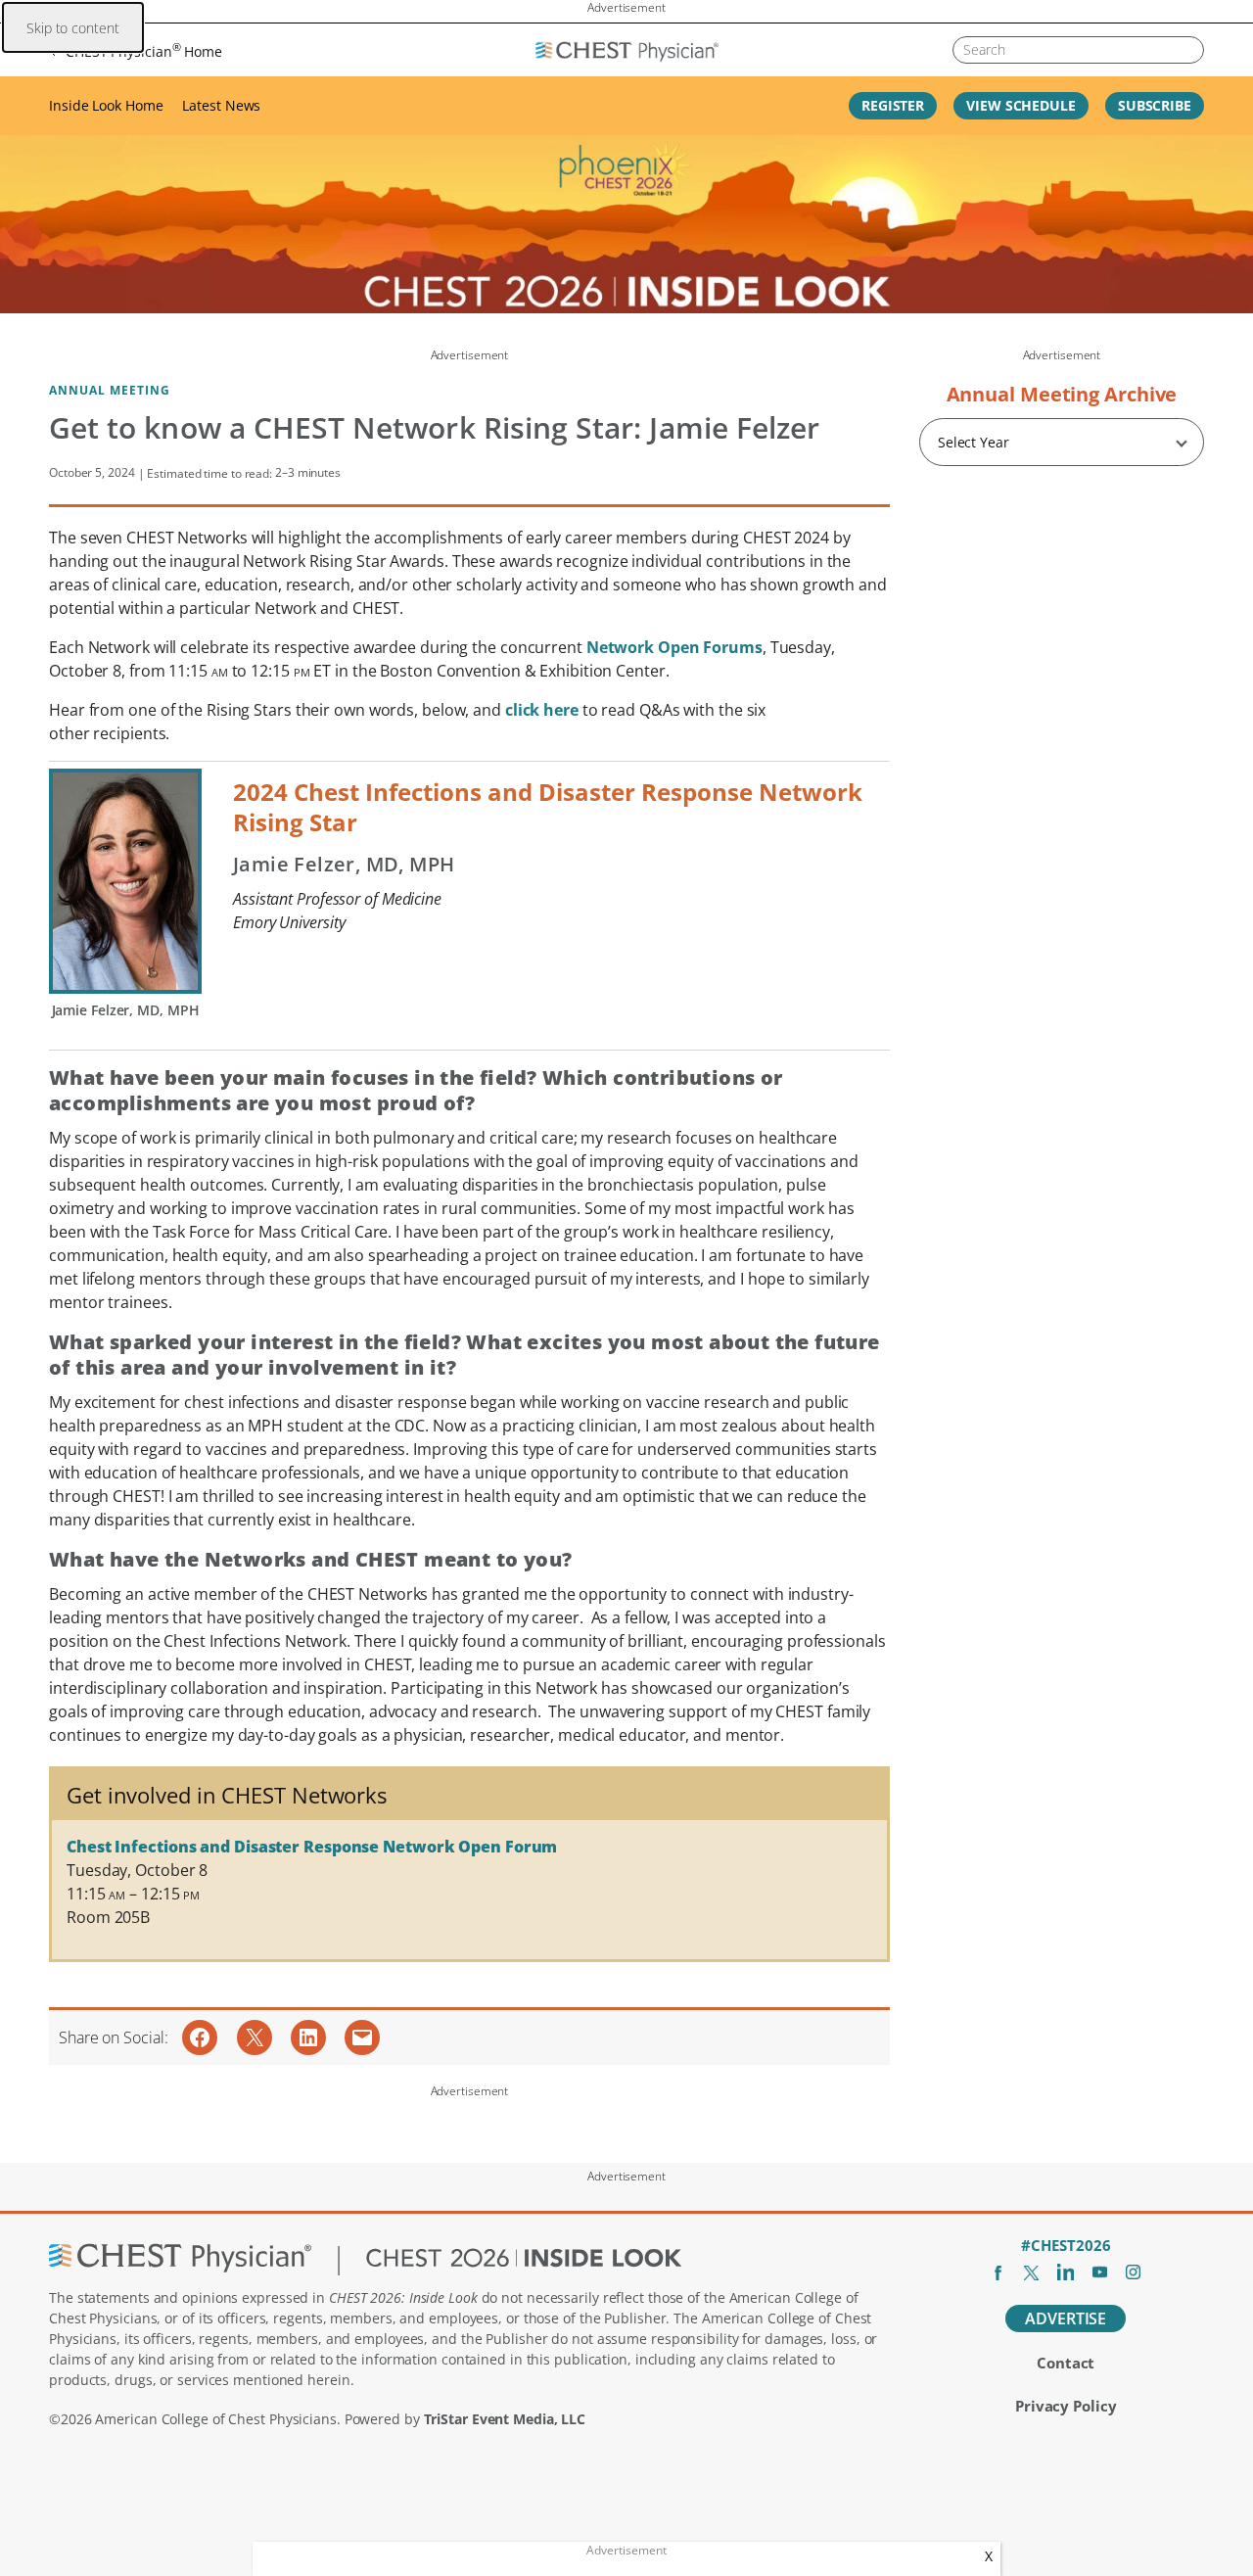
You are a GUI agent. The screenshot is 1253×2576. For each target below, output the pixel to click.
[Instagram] (1133, 2272)
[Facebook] (998, 2272)
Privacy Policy (1066, 2406)
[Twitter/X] (1031, 2272)
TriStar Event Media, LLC (505, 2419)
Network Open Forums (674, 647)
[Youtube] (1100, 2272)
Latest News (221, 105)
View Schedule (1021, 105)
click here (542, 710)
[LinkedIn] (1066, 2272)
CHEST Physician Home (144, 50)
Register (893, 105)
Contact (1066, 2363)
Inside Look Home (106, 105)
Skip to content (73, 28)
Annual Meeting (110, 390)
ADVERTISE (1066, 2318)
